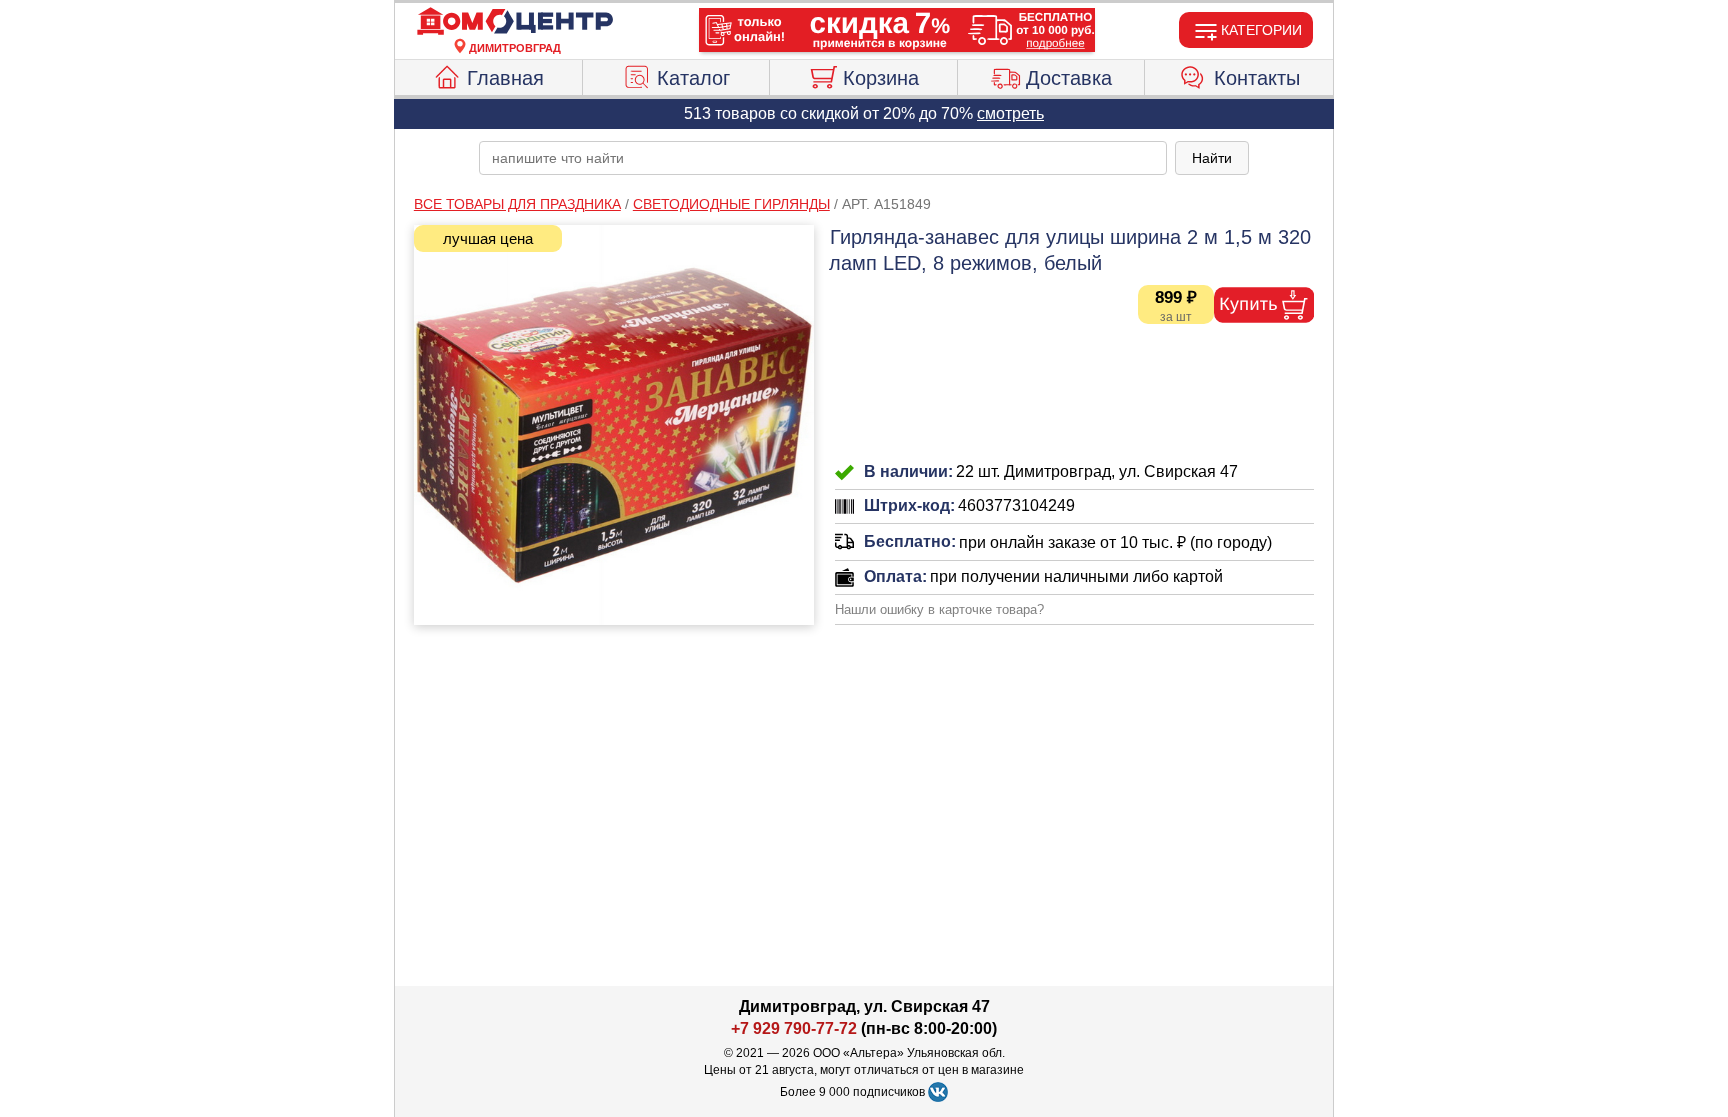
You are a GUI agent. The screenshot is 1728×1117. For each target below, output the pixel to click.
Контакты (1257, 78)
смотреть (1010, 113)
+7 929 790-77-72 (794, 1028)
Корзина (881, 78)
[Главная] (515, 22)
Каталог (693, 78)
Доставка (1069, 78)
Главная (505, 78)
